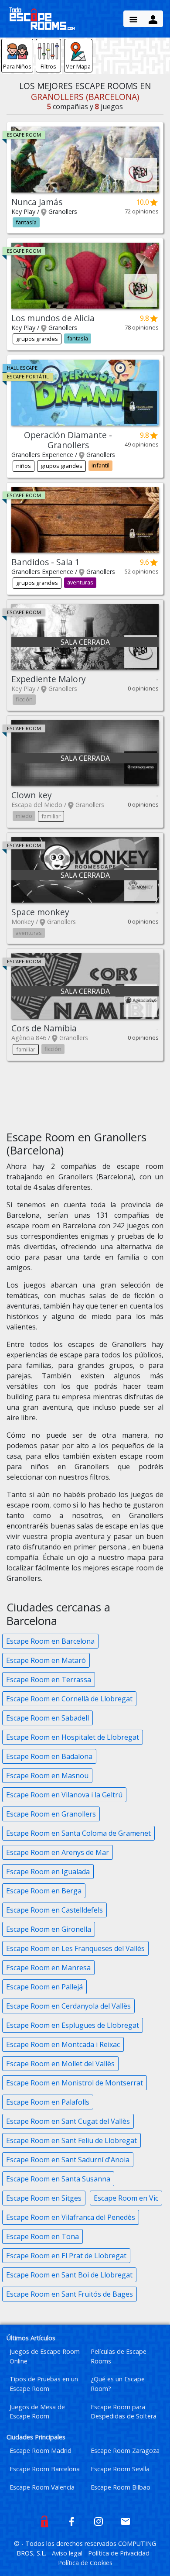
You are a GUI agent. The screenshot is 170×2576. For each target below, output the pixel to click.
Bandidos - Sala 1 (46, 562)
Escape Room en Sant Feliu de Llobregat (71, 2140)
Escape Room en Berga (44, 1891)
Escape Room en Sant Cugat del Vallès (68, 2121)
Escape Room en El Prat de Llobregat (66, 2256)
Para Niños (17, 66)
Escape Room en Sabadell (48, 1718)
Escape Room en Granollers (51, 1814)
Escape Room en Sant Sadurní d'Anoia (68, 2160)
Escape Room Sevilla (120, 2469)
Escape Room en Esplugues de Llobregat (73, 2025)
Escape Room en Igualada (48, 1872)
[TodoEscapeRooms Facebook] (71, 2521)
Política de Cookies (85, 2563)
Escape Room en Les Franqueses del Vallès (75, 1948)
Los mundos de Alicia (53, 318)
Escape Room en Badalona (49, 1756)
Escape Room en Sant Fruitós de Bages (70, 2294)
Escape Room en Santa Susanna (58, 2179)
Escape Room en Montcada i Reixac (63, 2044)
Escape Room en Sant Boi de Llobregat (69, 2275)
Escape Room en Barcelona (50, 1641)
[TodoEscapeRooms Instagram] (99, 2521)
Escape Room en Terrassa (49, 1680)
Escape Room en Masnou (47, 1776)
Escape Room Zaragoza (125, 2451)
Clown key (32, 795)
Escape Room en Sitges (44, 2198)
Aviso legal (68, 2553)
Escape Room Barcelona (45, 2469)
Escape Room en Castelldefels (54, 1910)
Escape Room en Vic (126, 2198)
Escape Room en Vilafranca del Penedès (71, 2217)
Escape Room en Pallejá (44, 1987)
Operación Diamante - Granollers (68, 440)
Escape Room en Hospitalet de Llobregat (73, 1737)
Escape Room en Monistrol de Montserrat (75, 2083)
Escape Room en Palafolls (48, 2102)
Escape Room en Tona (42, 2236)
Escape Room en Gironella (49, 1929)
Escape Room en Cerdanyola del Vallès (68, 2006)
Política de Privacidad (120, 2553)
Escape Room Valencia (42, 2487)
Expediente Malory (49, 679)
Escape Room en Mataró (46, 1660)
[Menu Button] (133, 19)
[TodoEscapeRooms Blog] (44, 2521)
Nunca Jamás (37, 202)
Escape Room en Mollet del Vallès (60, 2064)
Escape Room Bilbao (121, 2487)
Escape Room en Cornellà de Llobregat (69, 1699)
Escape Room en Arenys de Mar (58, 1852)
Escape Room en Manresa (48, 1968)
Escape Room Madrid (41, 2451)
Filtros (48, 66)
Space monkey (40, 912)
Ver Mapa (78, 66)
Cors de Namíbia (44, 1028)
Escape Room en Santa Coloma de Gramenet (78, 1833)
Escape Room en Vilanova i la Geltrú (64, 1795)
